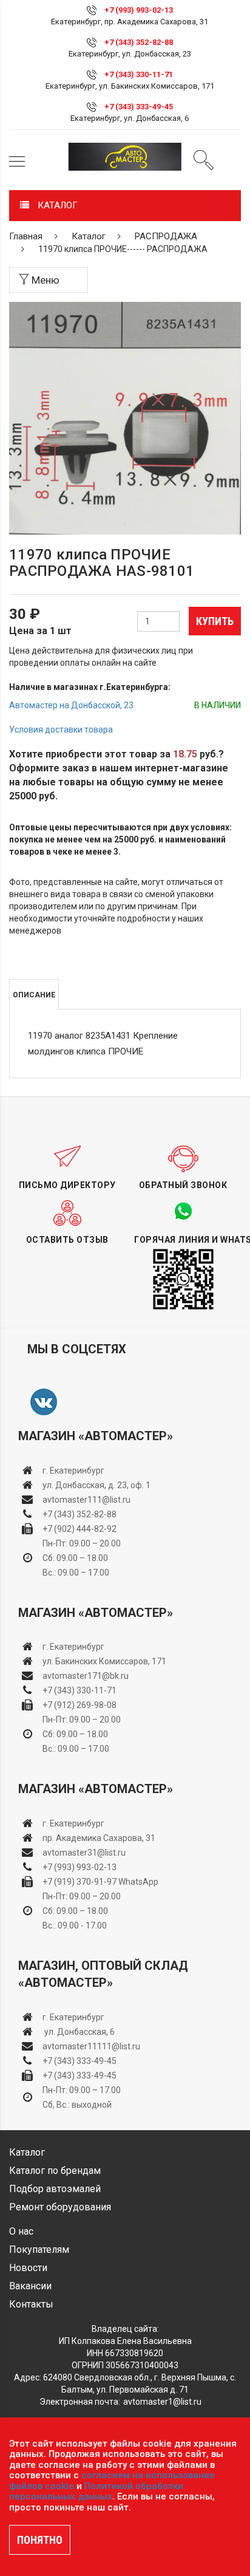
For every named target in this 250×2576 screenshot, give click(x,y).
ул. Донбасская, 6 (79, 2032)
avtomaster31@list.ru (84, 1853)
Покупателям (39, 2250)
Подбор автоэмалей (55, 2189)
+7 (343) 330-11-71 (139, 74)
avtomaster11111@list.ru (91, 2046)
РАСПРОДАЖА (166, 236)
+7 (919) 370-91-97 (79, 1882)
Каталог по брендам (55, 2171)
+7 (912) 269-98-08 (79, 1705)
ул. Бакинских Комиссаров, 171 (104, 1661)
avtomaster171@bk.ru (86, 1676)
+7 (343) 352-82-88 (139, 42)
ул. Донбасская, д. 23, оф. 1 (96, 1485)
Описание (34, 995)
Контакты (31, 2304)
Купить (215, 621)
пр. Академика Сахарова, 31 (99, 1838)
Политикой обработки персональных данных (96, 2492)
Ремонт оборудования (60, 2207)
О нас (21, 2231)
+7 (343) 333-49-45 (139, 107)
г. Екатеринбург (74, 1471)
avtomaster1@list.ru (162, 2402)
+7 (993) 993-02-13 (79, 1867)
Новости (28, 2268)
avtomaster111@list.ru (86, 1500)
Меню (44, 280)
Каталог (89, 236)
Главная (26, 236)
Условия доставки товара (61, 729)
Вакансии (30, 2286)
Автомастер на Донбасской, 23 (71, 705)
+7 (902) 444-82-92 (79, 1529)
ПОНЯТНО (40, 2540)
